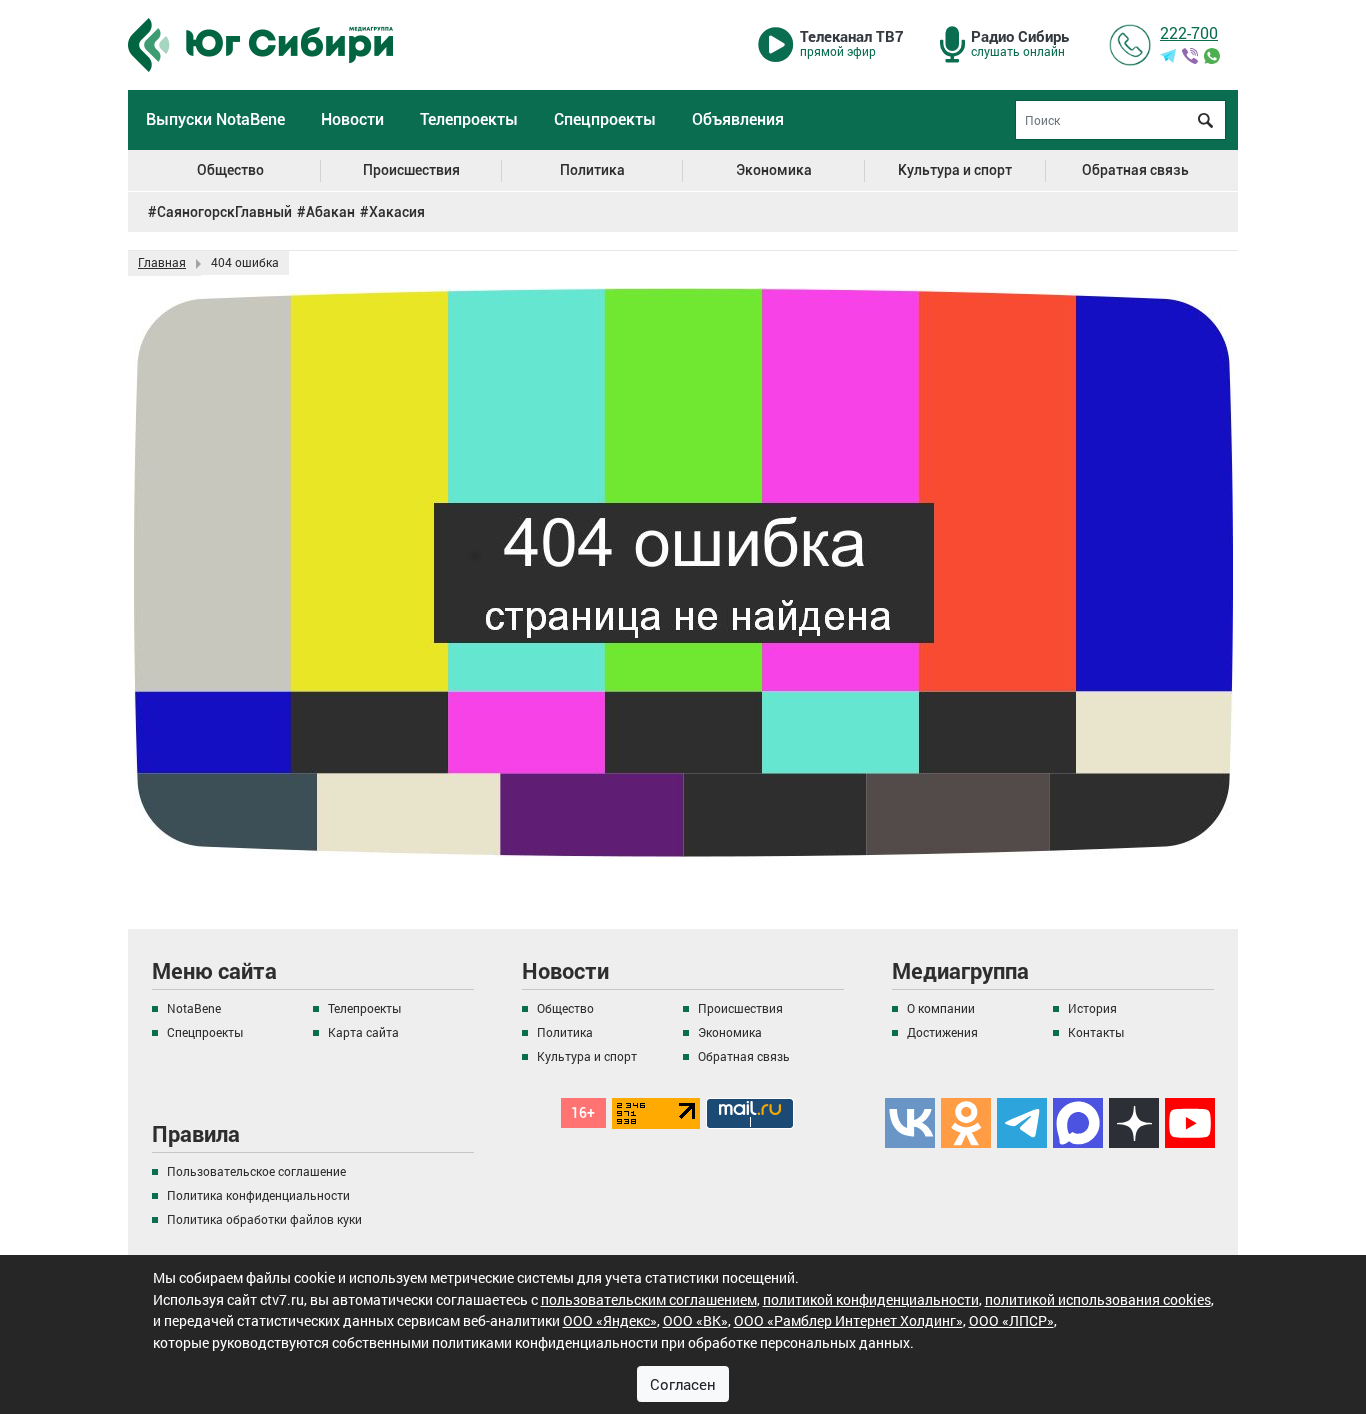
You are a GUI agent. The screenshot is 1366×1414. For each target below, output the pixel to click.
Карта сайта (363, 1032)
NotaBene (194, 1008)
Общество (230, 170)
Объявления (738, 119)
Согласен (683, 1384)
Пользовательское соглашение (256, 1171)
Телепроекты (469, 119)
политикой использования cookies (1098, 1299)
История (1092, 1008)
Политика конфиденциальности (258, 1195)
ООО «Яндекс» (610, 1320)
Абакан (330, 212)
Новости (352, 119)
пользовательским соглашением (649, 1299)
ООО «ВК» (695, 1320)
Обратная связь (1135, 170)
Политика (592, 170)
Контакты (1096, 1032)
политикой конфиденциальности (871, 1299)
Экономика (774, 170)
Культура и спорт (955, 170)
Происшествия (411, 170)
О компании (941, 1008)
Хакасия (397, 212)
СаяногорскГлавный (224, 212)
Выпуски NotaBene (215, 119)
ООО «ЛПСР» (1011, 1320)
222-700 (1189, 32)
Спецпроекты (605, 119)
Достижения (942, 1032)
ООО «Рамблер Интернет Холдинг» (848, 1320)
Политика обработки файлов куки (264, 1219)
